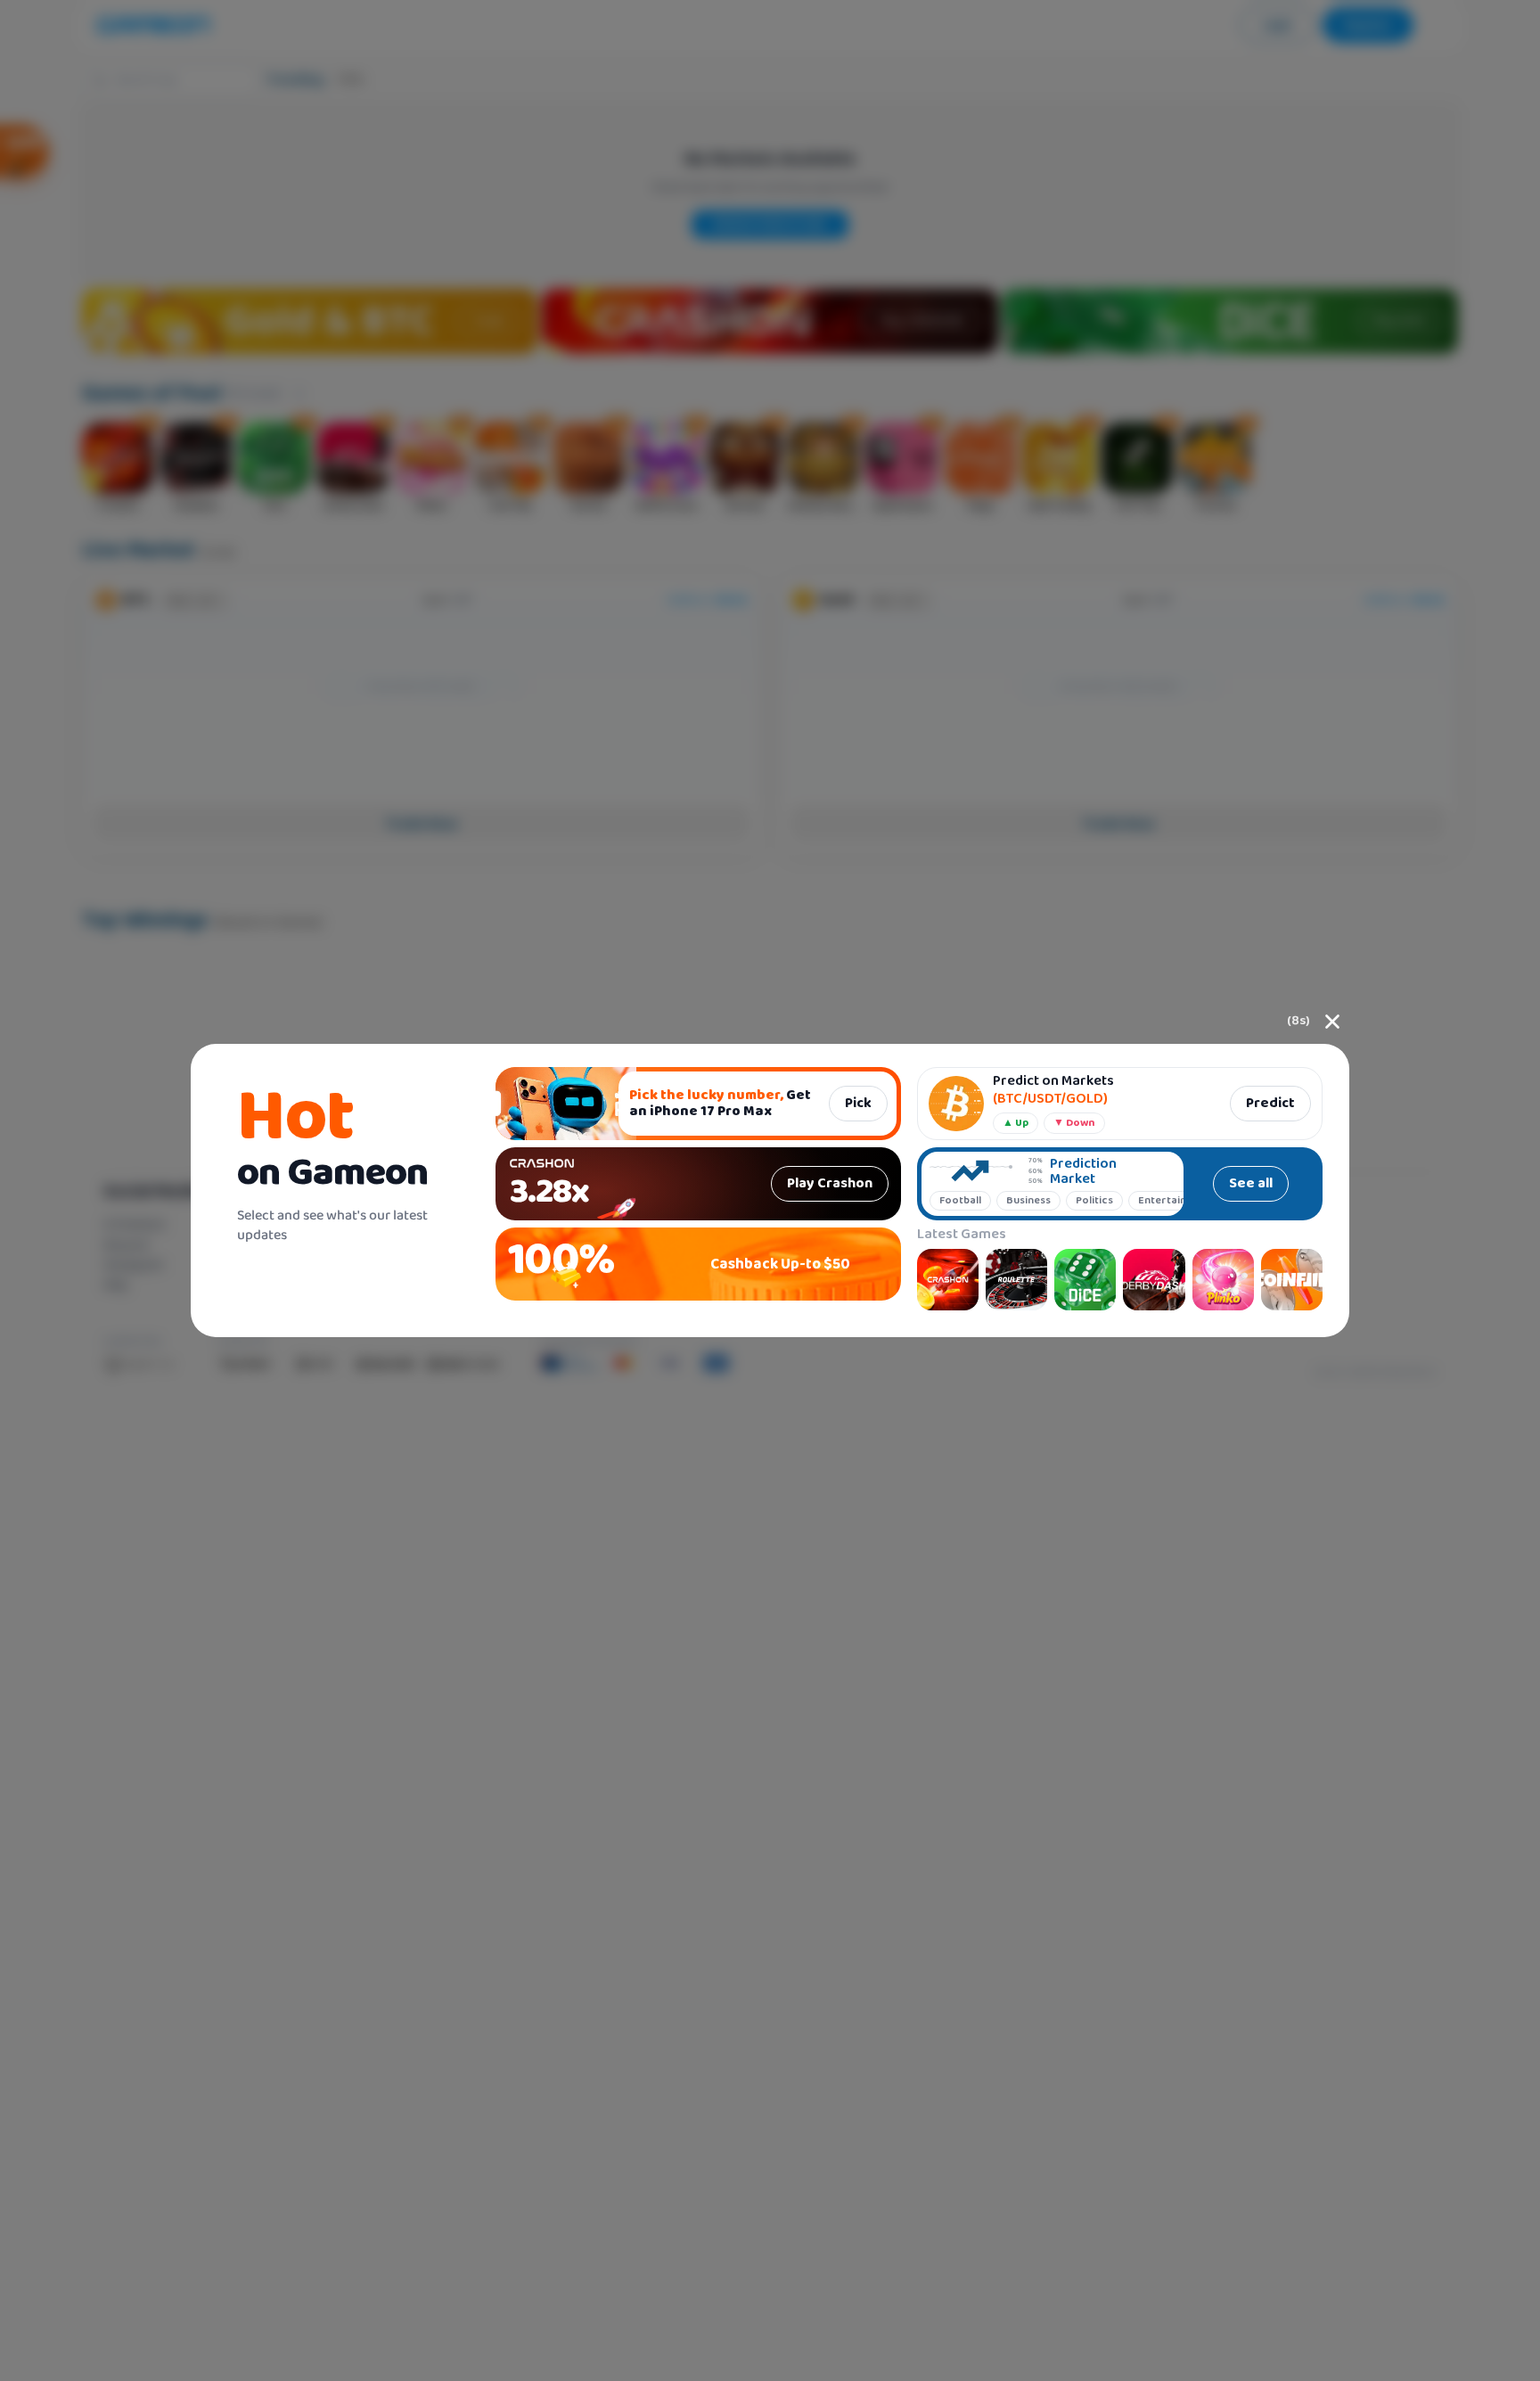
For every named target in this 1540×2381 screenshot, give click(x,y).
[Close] (1332, 1022)
